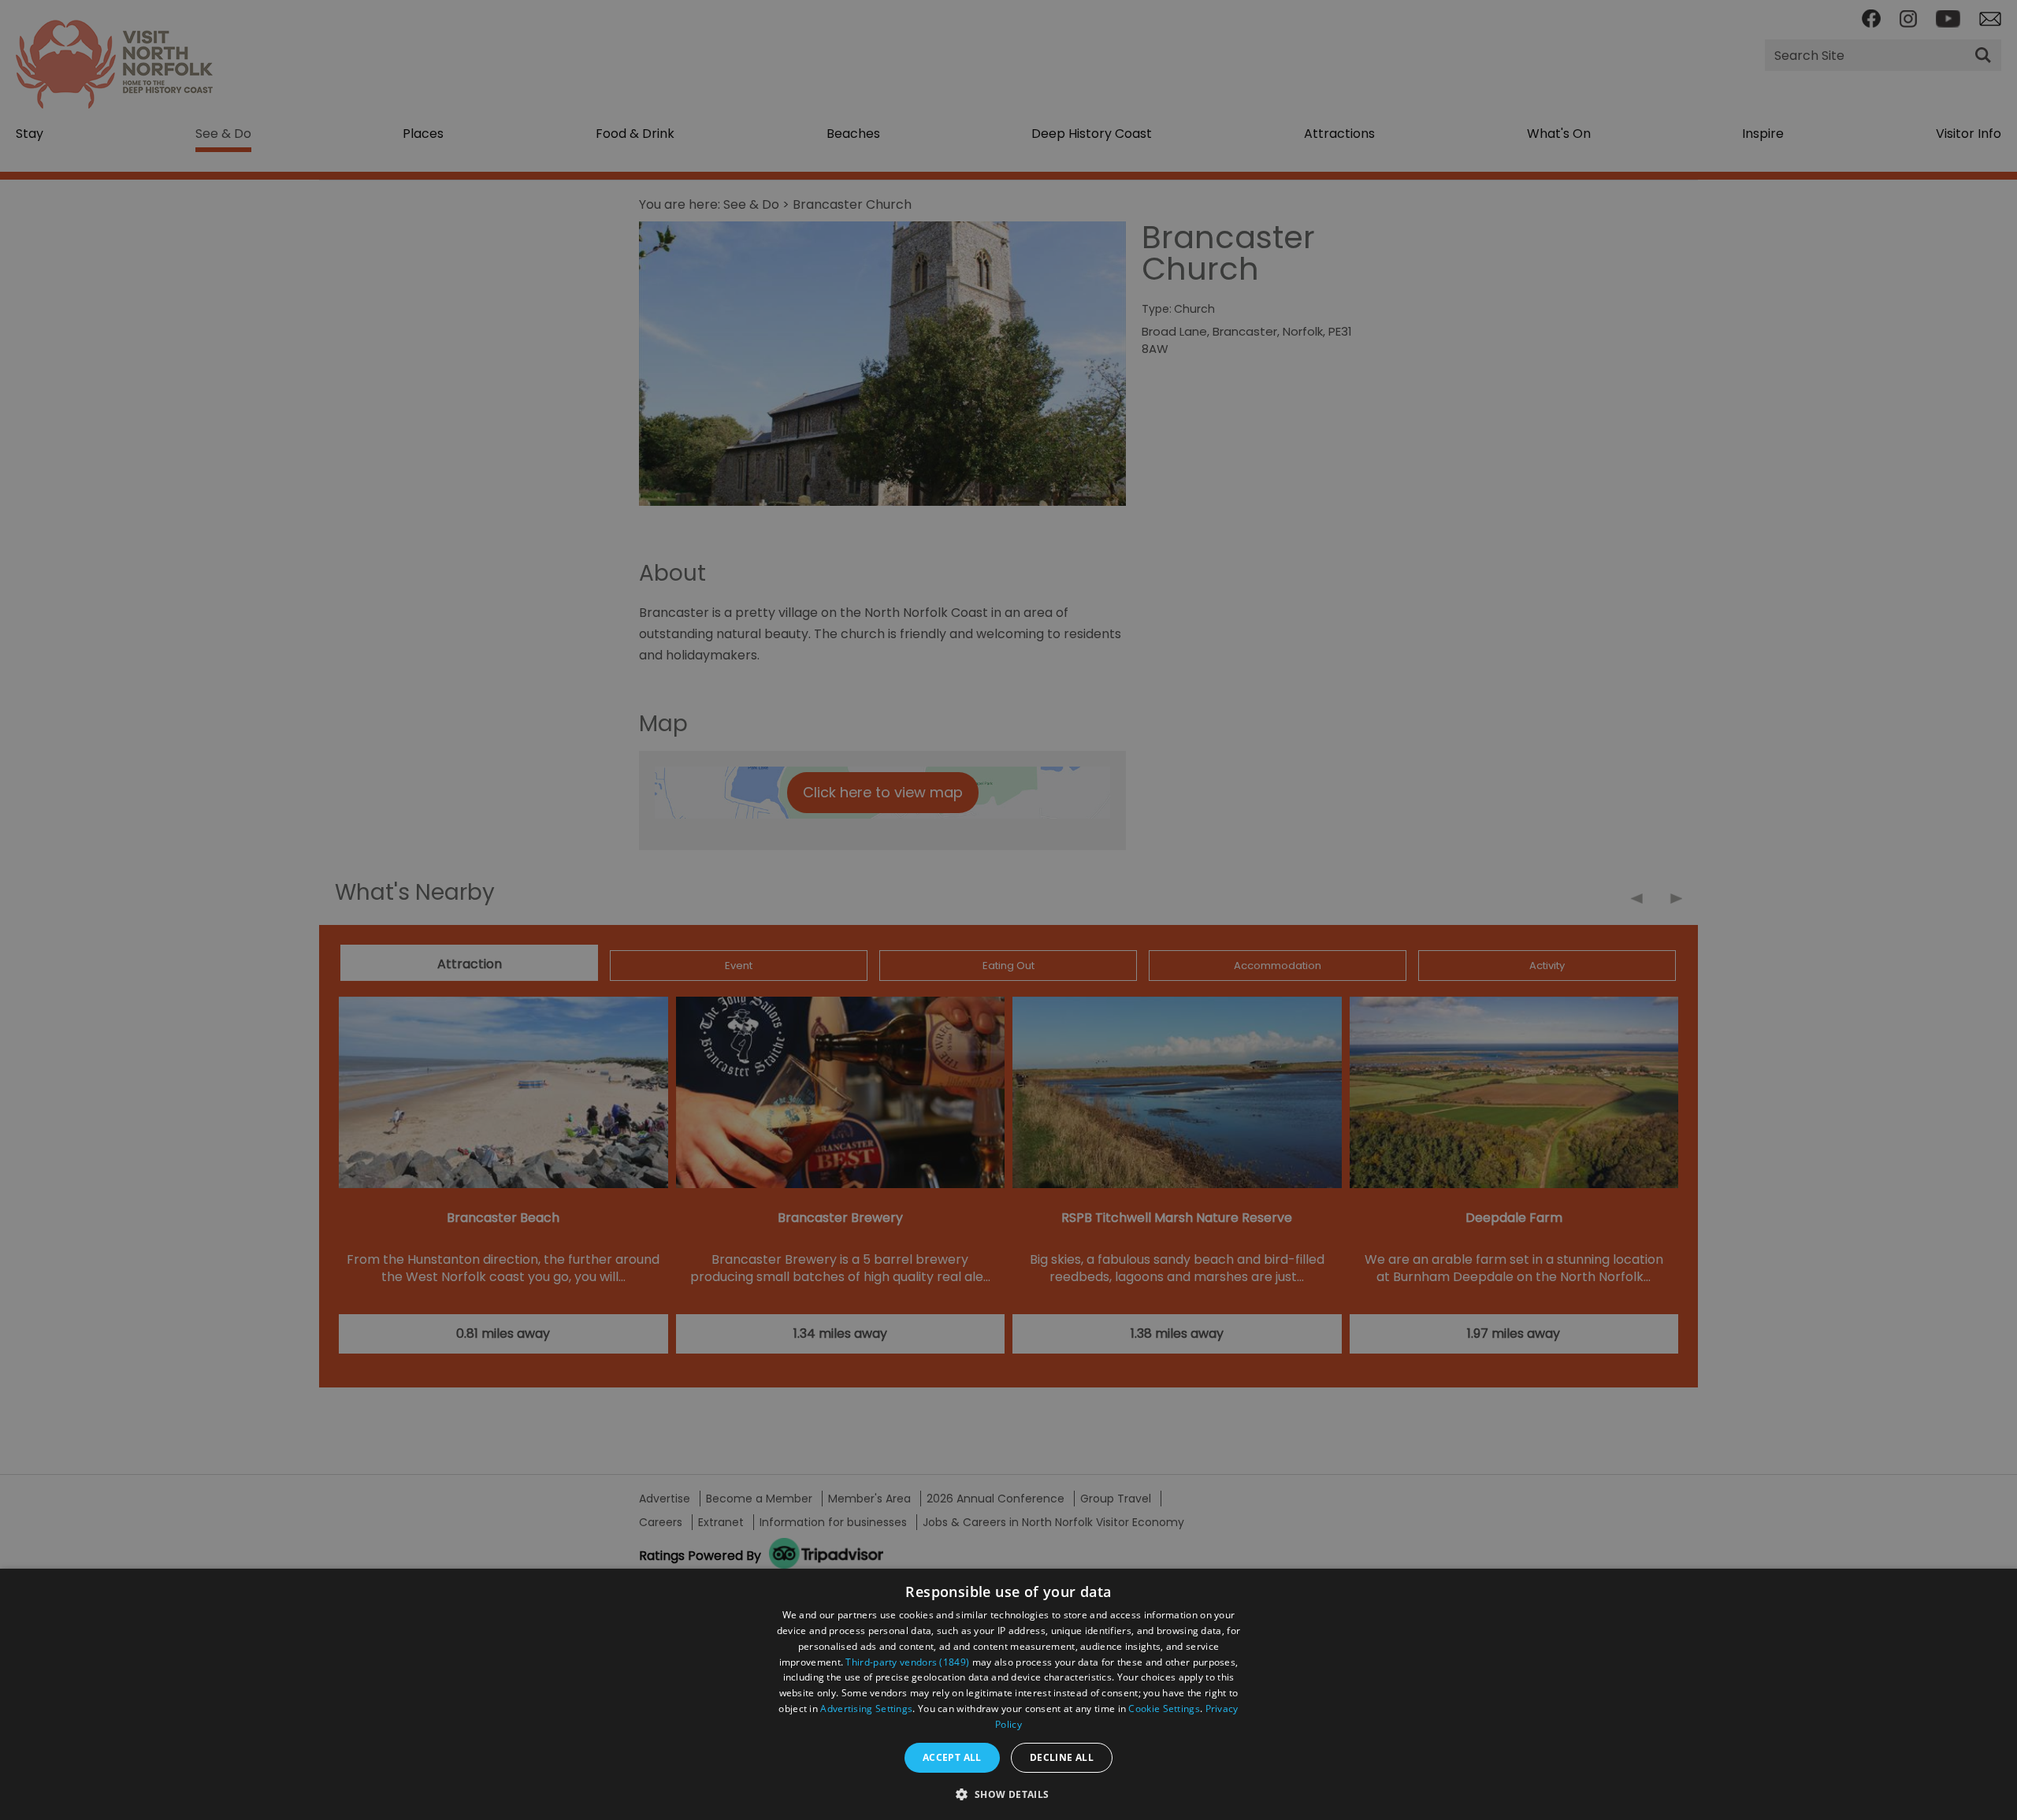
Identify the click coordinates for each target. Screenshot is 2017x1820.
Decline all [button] (1062, 1757)
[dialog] (1008, 1694)
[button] (1008, 1793)
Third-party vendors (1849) (907, 1662)
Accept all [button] (952, 1757)
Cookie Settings (1164, 1709)
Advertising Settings (866, 1709)
